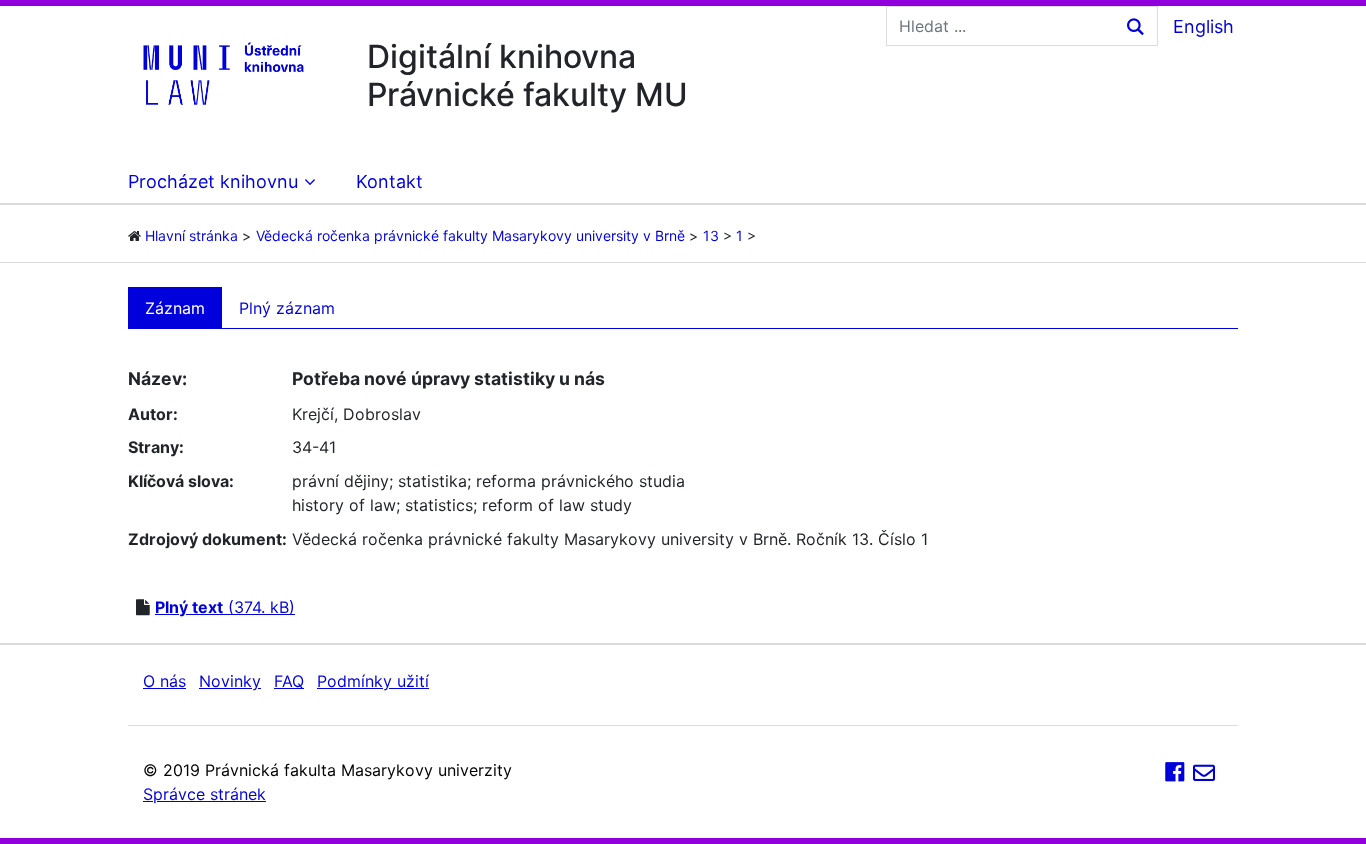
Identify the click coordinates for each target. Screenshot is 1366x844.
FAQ (289, 681)
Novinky (230, 681)
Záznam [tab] (175, 308)
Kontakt (389, 181)
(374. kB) (225, 607)
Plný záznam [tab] (287, 308)
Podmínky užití (373, 681)
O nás (164, 681)
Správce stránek (204, 794)
